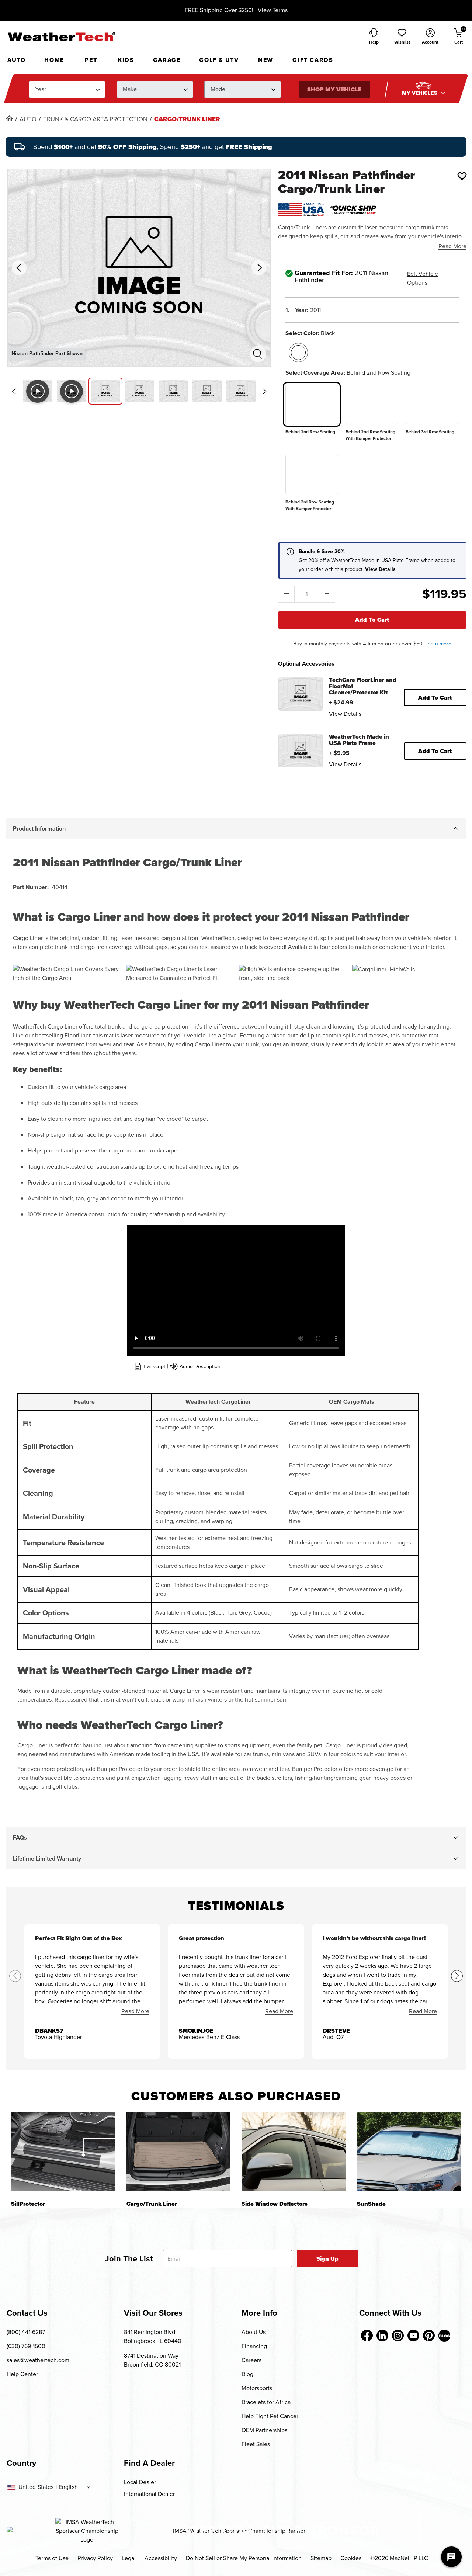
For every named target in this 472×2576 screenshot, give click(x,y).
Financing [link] (254, 2346)
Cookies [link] (351, 2558)
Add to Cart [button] (435, 698)
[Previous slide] (14, 391)
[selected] (298, 353)
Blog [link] (247, 2374)
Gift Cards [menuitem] (313, 60)
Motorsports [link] (257, 2388)
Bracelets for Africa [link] (266, 2402)
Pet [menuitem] (91, 60)
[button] (402, 37)
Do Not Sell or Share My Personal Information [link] (244, 2558)
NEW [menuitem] (266, 60)
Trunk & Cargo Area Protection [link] (95, 119)
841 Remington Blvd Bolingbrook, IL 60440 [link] (153, 2336)
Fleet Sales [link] (256, 2444)
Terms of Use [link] (52, 2558)
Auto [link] (28, 119)
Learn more (438, 644)
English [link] (68, 2487)
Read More (452, 246)
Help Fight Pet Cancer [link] (270, 2416)
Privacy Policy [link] (95, 2558)
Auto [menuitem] (16, 60)
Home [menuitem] (54, 60)
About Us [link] (254, 2332)
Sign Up (328, 2259)
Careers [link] (251, 2360)
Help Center (22, 2374)
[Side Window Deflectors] (294, 2151)
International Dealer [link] (149, 2494)
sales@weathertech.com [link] (38, 2360)
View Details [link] (345, 714)
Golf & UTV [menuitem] (219, 60)
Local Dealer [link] (140, 2482)
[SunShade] (409, 2151)
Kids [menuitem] (126, 60)
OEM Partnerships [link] (264, 2430)
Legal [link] (129, 2558)
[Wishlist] (462, 176)
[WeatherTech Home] (61, 37)
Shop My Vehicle (334, 89)
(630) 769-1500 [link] (26, 2346)
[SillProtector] (63, 2151)
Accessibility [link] (161, 2558)
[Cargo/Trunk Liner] (179, 2151)
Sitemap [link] (321, 2558)
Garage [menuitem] (167, 60)
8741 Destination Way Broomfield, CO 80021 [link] (152, 2360)
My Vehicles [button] (420, 93)
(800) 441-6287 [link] (26, 2332)
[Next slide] (264, 391)
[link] (9, 118)
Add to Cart (372, 620)
